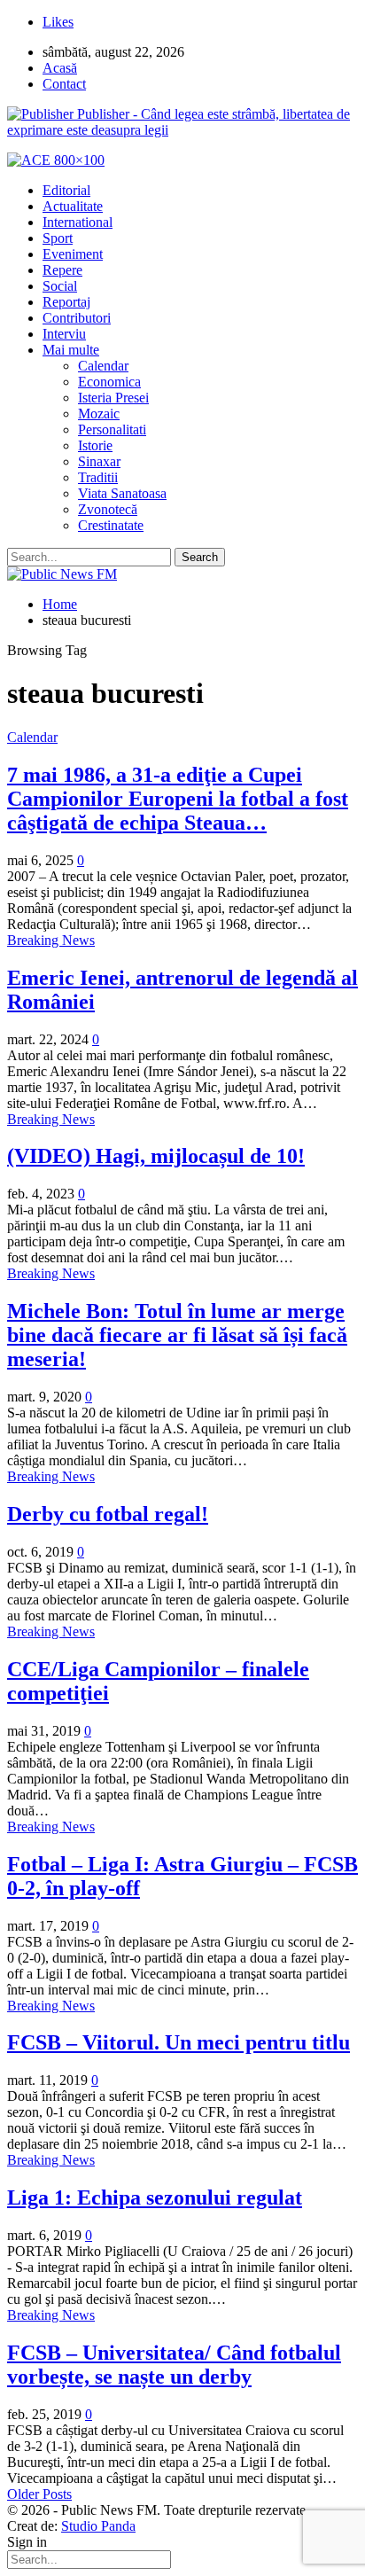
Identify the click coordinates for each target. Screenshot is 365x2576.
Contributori (77, 318)
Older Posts (39, 2494)
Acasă (60, 68)
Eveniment (73, 254)
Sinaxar (99, 461)
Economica (109, 382)
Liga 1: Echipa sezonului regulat (155, 2197)
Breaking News (51, 940)
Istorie (95, 445)
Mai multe (71, 350)
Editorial (66, 190)
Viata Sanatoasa (122, 493)
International (78, 222)
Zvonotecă (108, 509)
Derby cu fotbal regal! (108, 1514)
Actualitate (73, 206)
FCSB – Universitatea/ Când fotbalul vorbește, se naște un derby (174, 2365)
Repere (62, 270)
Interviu (64, 334)
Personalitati (112, 429)
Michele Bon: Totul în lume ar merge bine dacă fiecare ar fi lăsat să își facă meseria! (177, 1335)
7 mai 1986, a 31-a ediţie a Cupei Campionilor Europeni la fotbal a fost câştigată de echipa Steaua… (178, 799)
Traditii (98, 477)
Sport (58, 238)
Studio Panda (98, 2526)
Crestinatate (111, 525)
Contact (64, 84)
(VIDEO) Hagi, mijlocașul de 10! (156, 1156)
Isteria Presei (113, 398)
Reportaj (66, 302)
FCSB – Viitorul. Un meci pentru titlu (179, 2042)
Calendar (103, 366)
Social (60, 286)
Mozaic (99, 414)
